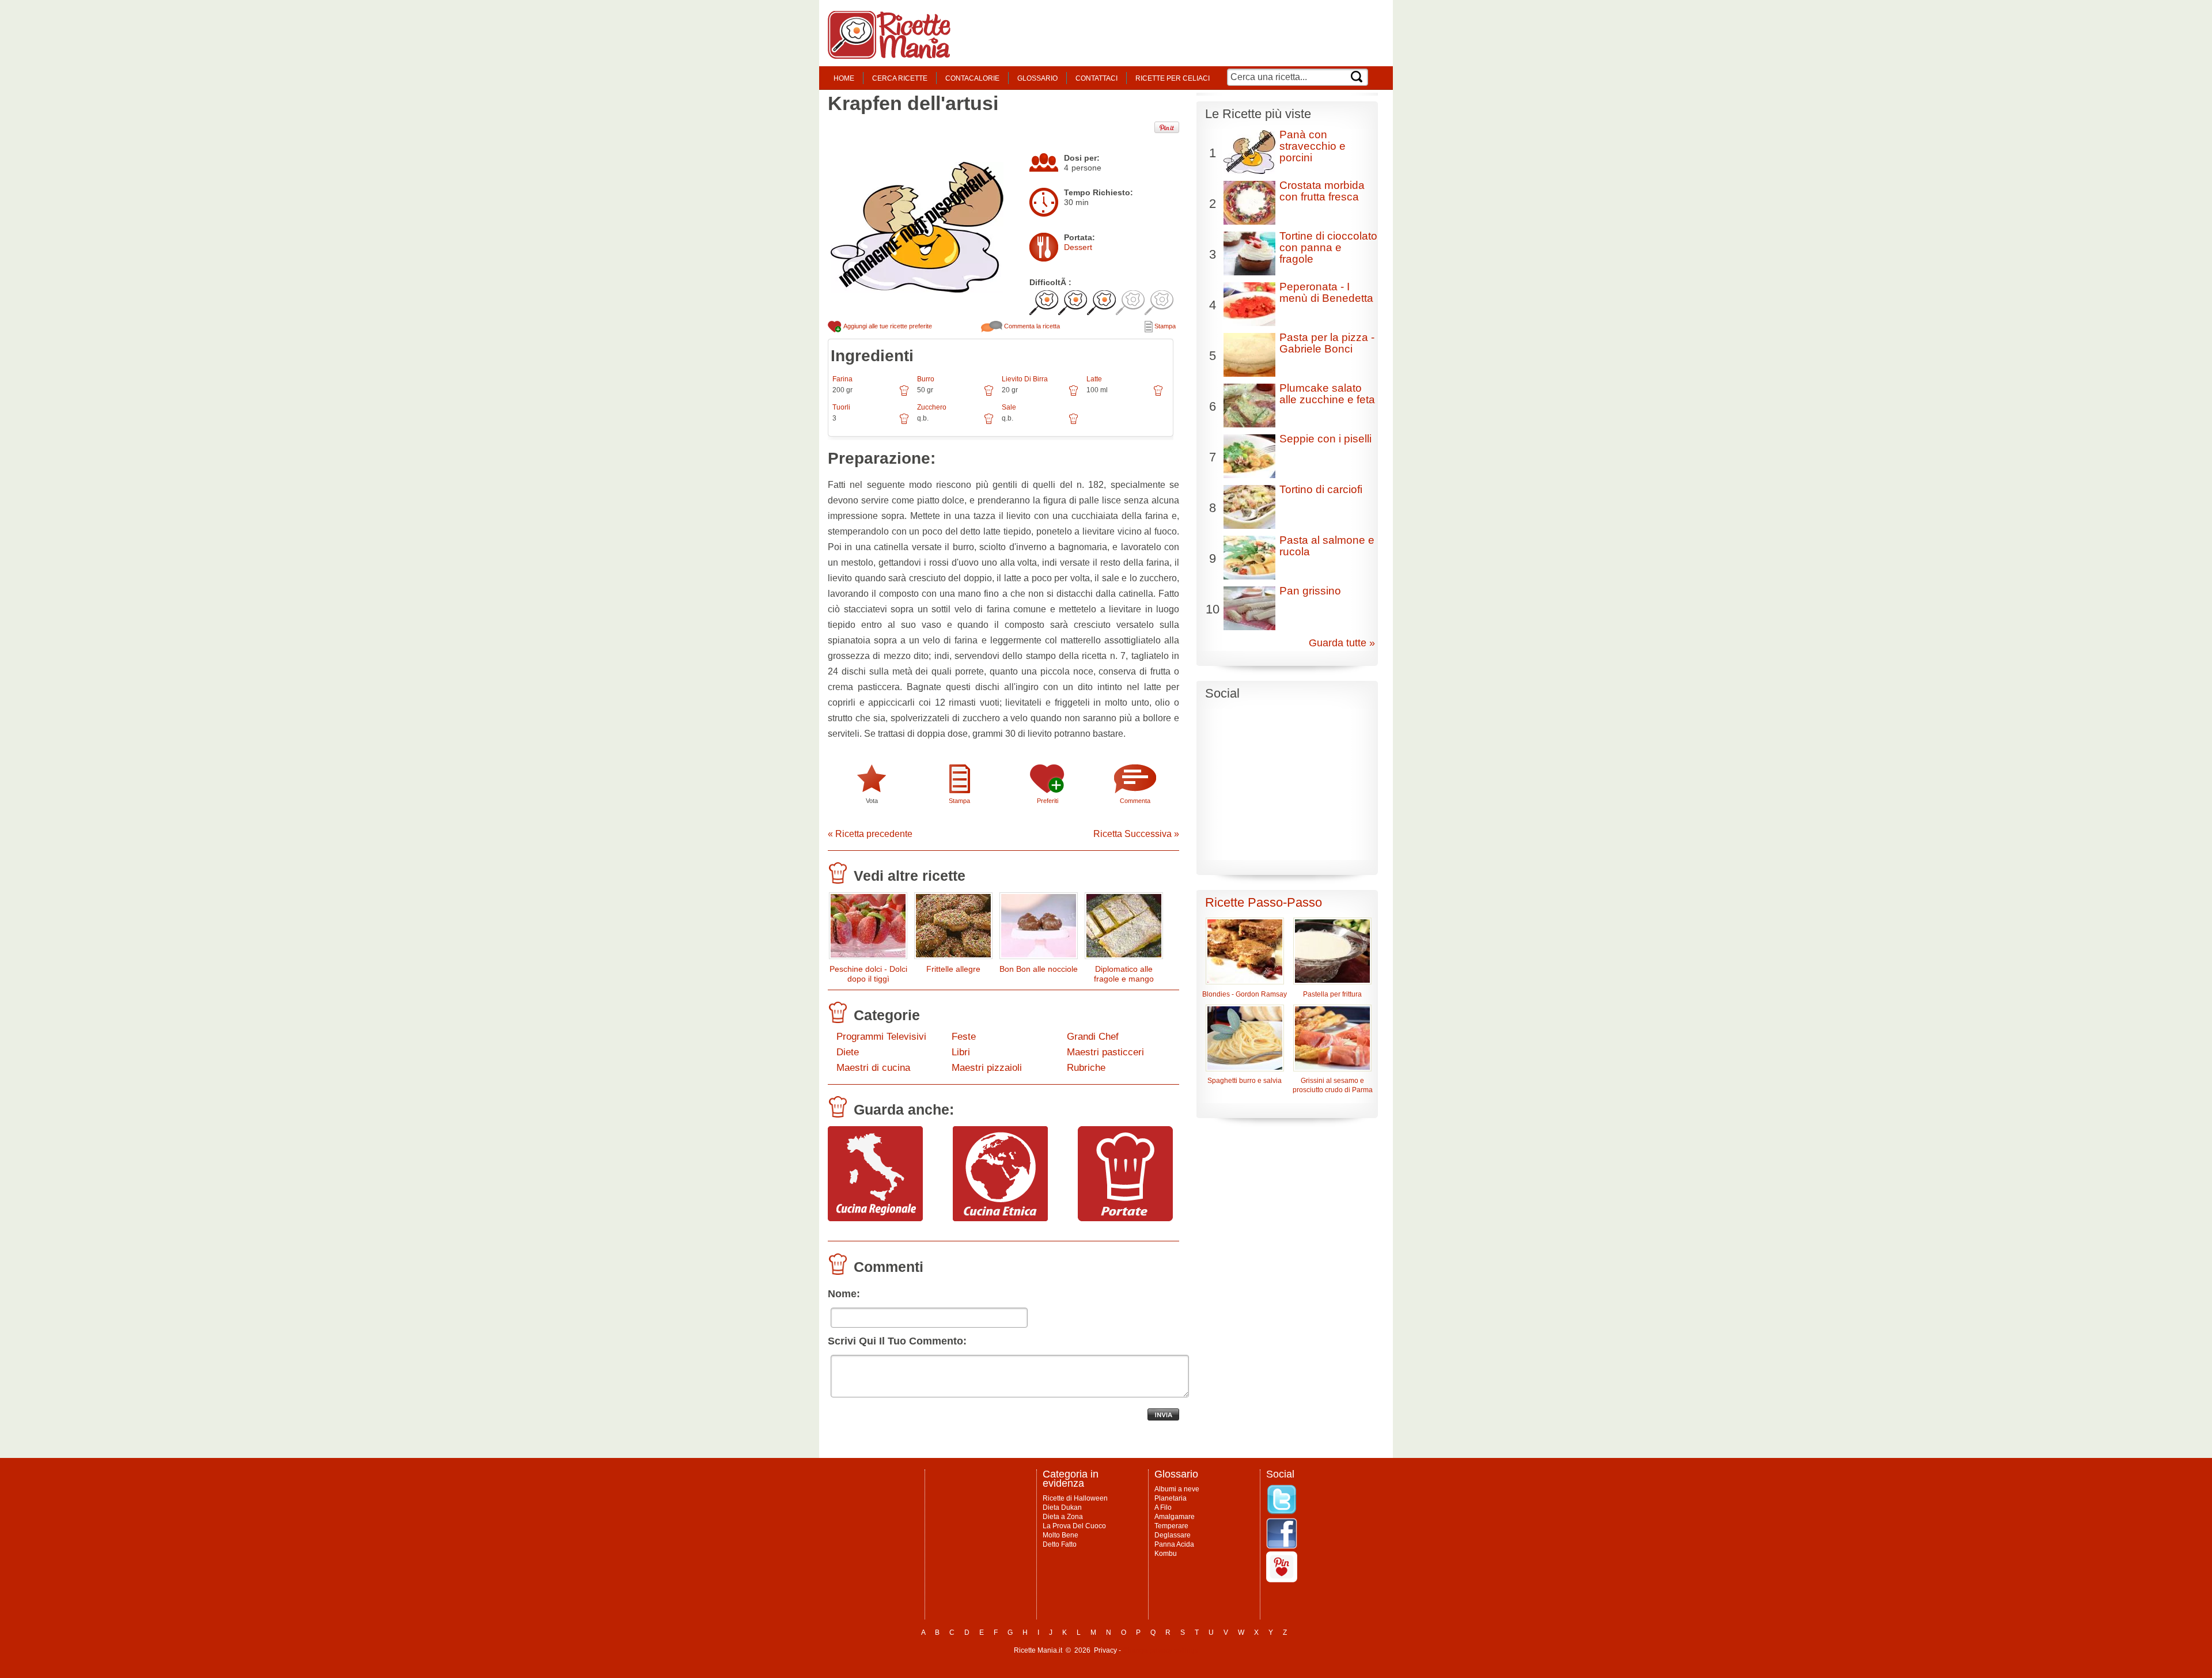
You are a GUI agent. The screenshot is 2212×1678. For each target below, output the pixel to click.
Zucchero (932, 407)
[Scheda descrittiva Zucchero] (989, 423)
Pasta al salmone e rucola (1327, 546)
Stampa (1164, 326)
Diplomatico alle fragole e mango (1124, 974)
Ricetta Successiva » (1136, 834)
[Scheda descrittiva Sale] (1073, 423)
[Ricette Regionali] (875, 1218)
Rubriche (1086, 1068)
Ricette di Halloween (1075, 1498)
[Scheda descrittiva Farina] (904, 395)
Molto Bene (1060, 1535)
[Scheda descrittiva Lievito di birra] (1073, 395)
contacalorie (972, 78)
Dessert (1078, 247)
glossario (1037, 78)
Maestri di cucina (873, 1068)
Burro (926, 379)
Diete (848, 1052)
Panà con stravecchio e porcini (1313, 146)
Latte (1094, 379)
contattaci (1096, 78)
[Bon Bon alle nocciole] (1039, 928)
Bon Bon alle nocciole (1039, 969)
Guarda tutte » (1342, 643)
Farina (842, 379)
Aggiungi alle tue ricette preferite (887, 326)
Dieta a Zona (1063, 1517)
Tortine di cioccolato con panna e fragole (1328, 247)
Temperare (1171, 1526)
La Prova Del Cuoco (1074, 1526)
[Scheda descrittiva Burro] (989, 395)
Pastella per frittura (1332, 994)
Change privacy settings (1160, 1650)
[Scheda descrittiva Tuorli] (904, 423)
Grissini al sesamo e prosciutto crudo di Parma (1333, 1085)
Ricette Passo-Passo (1264, 902)
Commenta (1135, 801)
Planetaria (1171, 1498)
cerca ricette (900, 78)
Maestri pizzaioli (987, 1068)
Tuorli (841, 407)
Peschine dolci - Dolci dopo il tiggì (868, 974)
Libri (961, 1052)
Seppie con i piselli (1325, 439)
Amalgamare (1175, 1517)
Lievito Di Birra (1025, 379)
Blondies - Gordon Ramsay (1245, 994)
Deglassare (1173, 1535)
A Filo (1163, 1507)
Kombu (1166, 1554)
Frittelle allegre (953, 969)
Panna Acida (1174, 1544)
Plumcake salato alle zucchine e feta (1327, 394)
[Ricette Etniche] (1000, 1218)
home (844, 78)
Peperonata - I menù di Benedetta (1326, 292)
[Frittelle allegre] (953, 928)
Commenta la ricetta (1031, 326)
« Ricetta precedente (870, 834)
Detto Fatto (1060, 1544)
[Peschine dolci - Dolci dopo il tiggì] (868, 928)
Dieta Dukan (1062, 1507)
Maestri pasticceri (1105, 1052)
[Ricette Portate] (1125, 1218)
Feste (964, 1037)
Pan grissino (1310, 591)
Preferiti (1048, 801)
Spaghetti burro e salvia (1245, 1081)
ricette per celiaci (1173, 78)
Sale (1009, 407)
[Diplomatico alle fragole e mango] (1124, 928)
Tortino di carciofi (1321, 489)
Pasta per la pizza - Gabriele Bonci (1327, 343)
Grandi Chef (1093, 1037)
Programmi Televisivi (881, 1037)
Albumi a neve (1177, 1489)
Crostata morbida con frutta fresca (1322, 191)
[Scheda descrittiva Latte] (1158, 395)
